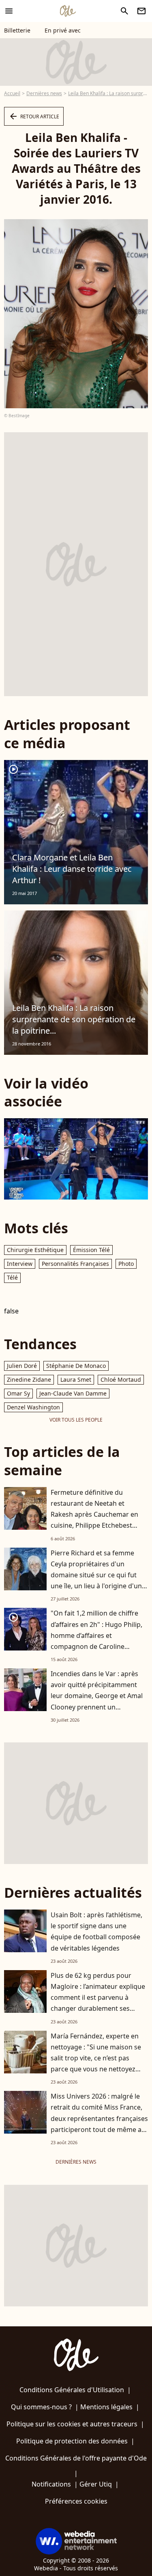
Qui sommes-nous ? (41, 2407)
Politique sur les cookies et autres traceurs (72, 2424)
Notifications (51, 2484)
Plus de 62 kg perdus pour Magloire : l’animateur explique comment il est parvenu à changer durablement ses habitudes (98, 1998)
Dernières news (44, 93)
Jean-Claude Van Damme (73, 1393)
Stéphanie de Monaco (76, 1366)
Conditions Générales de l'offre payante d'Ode (76, 2458)
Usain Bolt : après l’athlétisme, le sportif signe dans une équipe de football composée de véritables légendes (96, 1931)
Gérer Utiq (96, 2484)
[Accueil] (68, 11)
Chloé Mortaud (121, 1379)
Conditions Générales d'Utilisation (72, 2390)
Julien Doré (22, 1366)
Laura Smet (76, 1379)
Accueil (12, 93)
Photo (126, 1264)
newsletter (141, 11)
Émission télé (91, 1250)
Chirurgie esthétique (35, 1250)
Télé (12, 1277)
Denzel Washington (33, 1407)
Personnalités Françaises (75, 1264)
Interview (20, 1264)
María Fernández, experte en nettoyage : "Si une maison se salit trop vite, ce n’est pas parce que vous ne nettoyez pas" (96, 2058)
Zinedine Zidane (29, 1379)
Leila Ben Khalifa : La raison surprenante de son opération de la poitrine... (74, 1019)
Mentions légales (106, 2407)
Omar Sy (18, 1393)
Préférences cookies (76, 2501)
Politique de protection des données (72, 2441)
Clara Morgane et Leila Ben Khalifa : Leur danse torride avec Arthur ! (72, 869)
